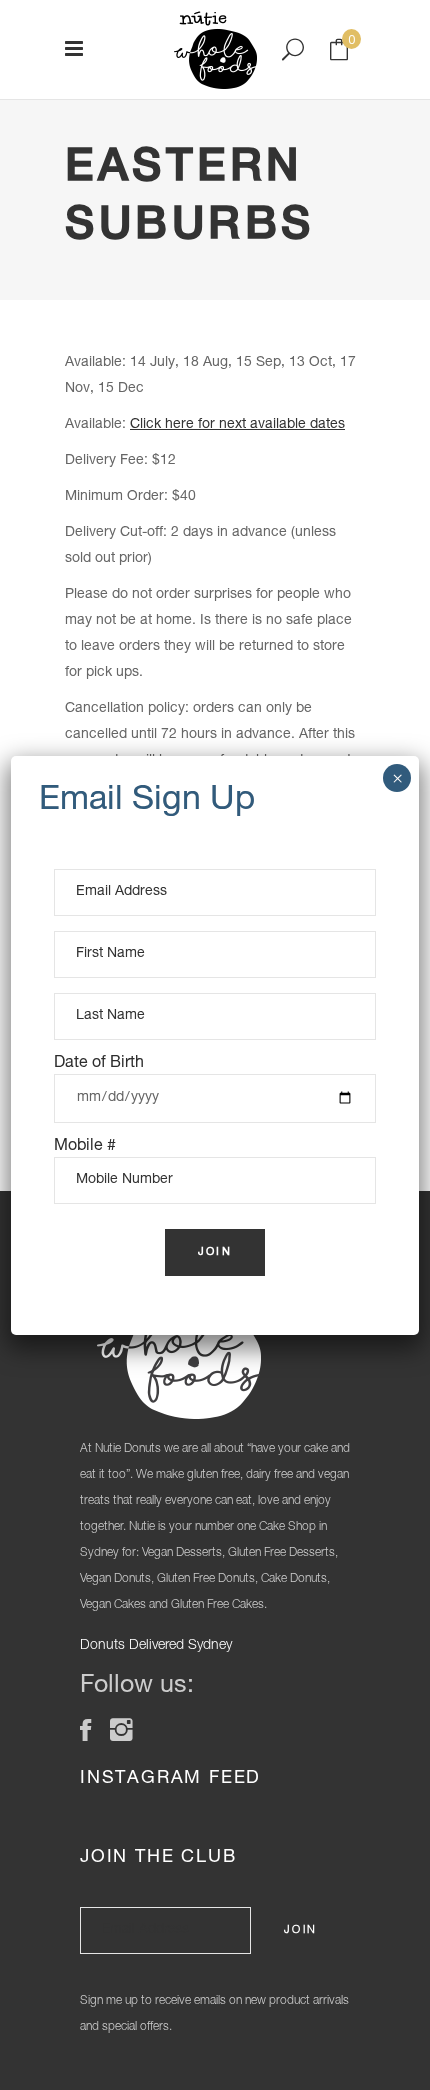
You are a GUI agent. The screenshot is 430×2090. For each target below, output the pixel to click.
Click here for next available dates (237, 425)
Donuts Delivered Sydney (156, 1646)
